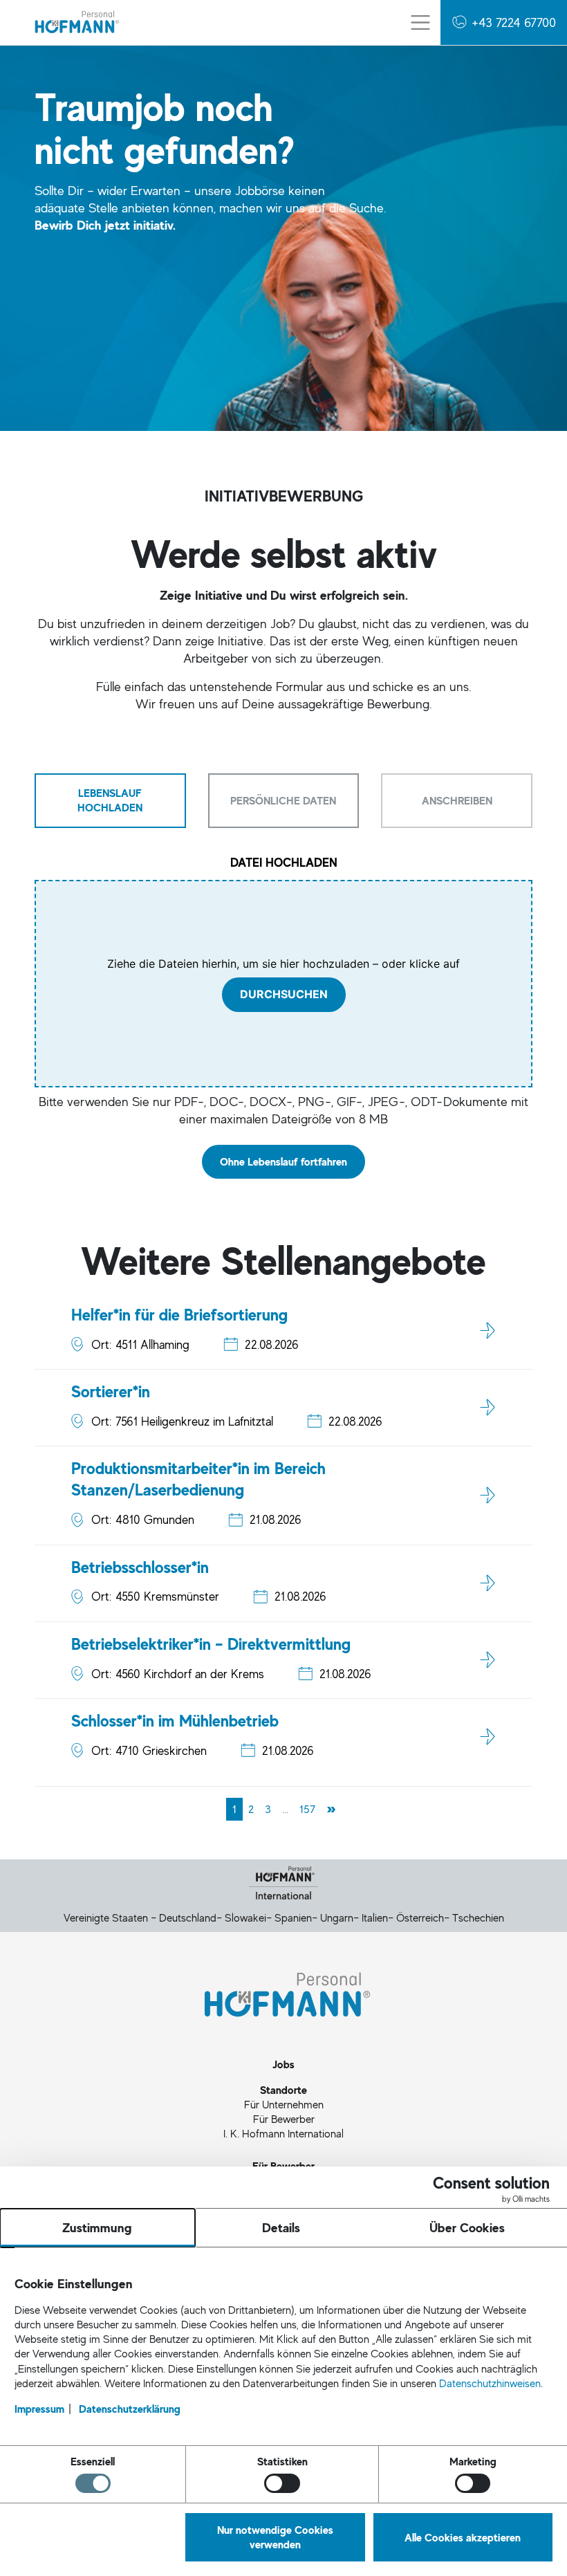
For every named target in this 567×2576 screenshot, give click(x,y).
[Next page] (331, 1809)
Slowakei (245, 1917)
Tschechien (478, 1917)
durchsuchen (284, 995)
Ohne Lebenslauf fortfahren (283, 1161)
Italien (375, 1917)
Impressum (39, 2409)
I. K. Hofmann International (283, 2133)
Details (281, 2227)
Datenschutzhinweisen (490, 2383)
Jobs (283, 2064)
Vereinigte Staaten (106, 1917)
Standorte (283, 2090)
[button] (504, 22)
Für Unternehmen (284, 2104)
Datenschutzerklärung (130, 2409)
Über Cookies (467, 2227)
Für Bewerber (284, 2119)
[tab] (110, 800)
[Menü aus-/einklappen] (420, 22)
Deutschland (188, 1917)
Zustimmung (97, 2227)
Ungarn (337, 1917)
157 (307, 1809)
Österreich (420, 1917)
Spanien (293, 1917)
